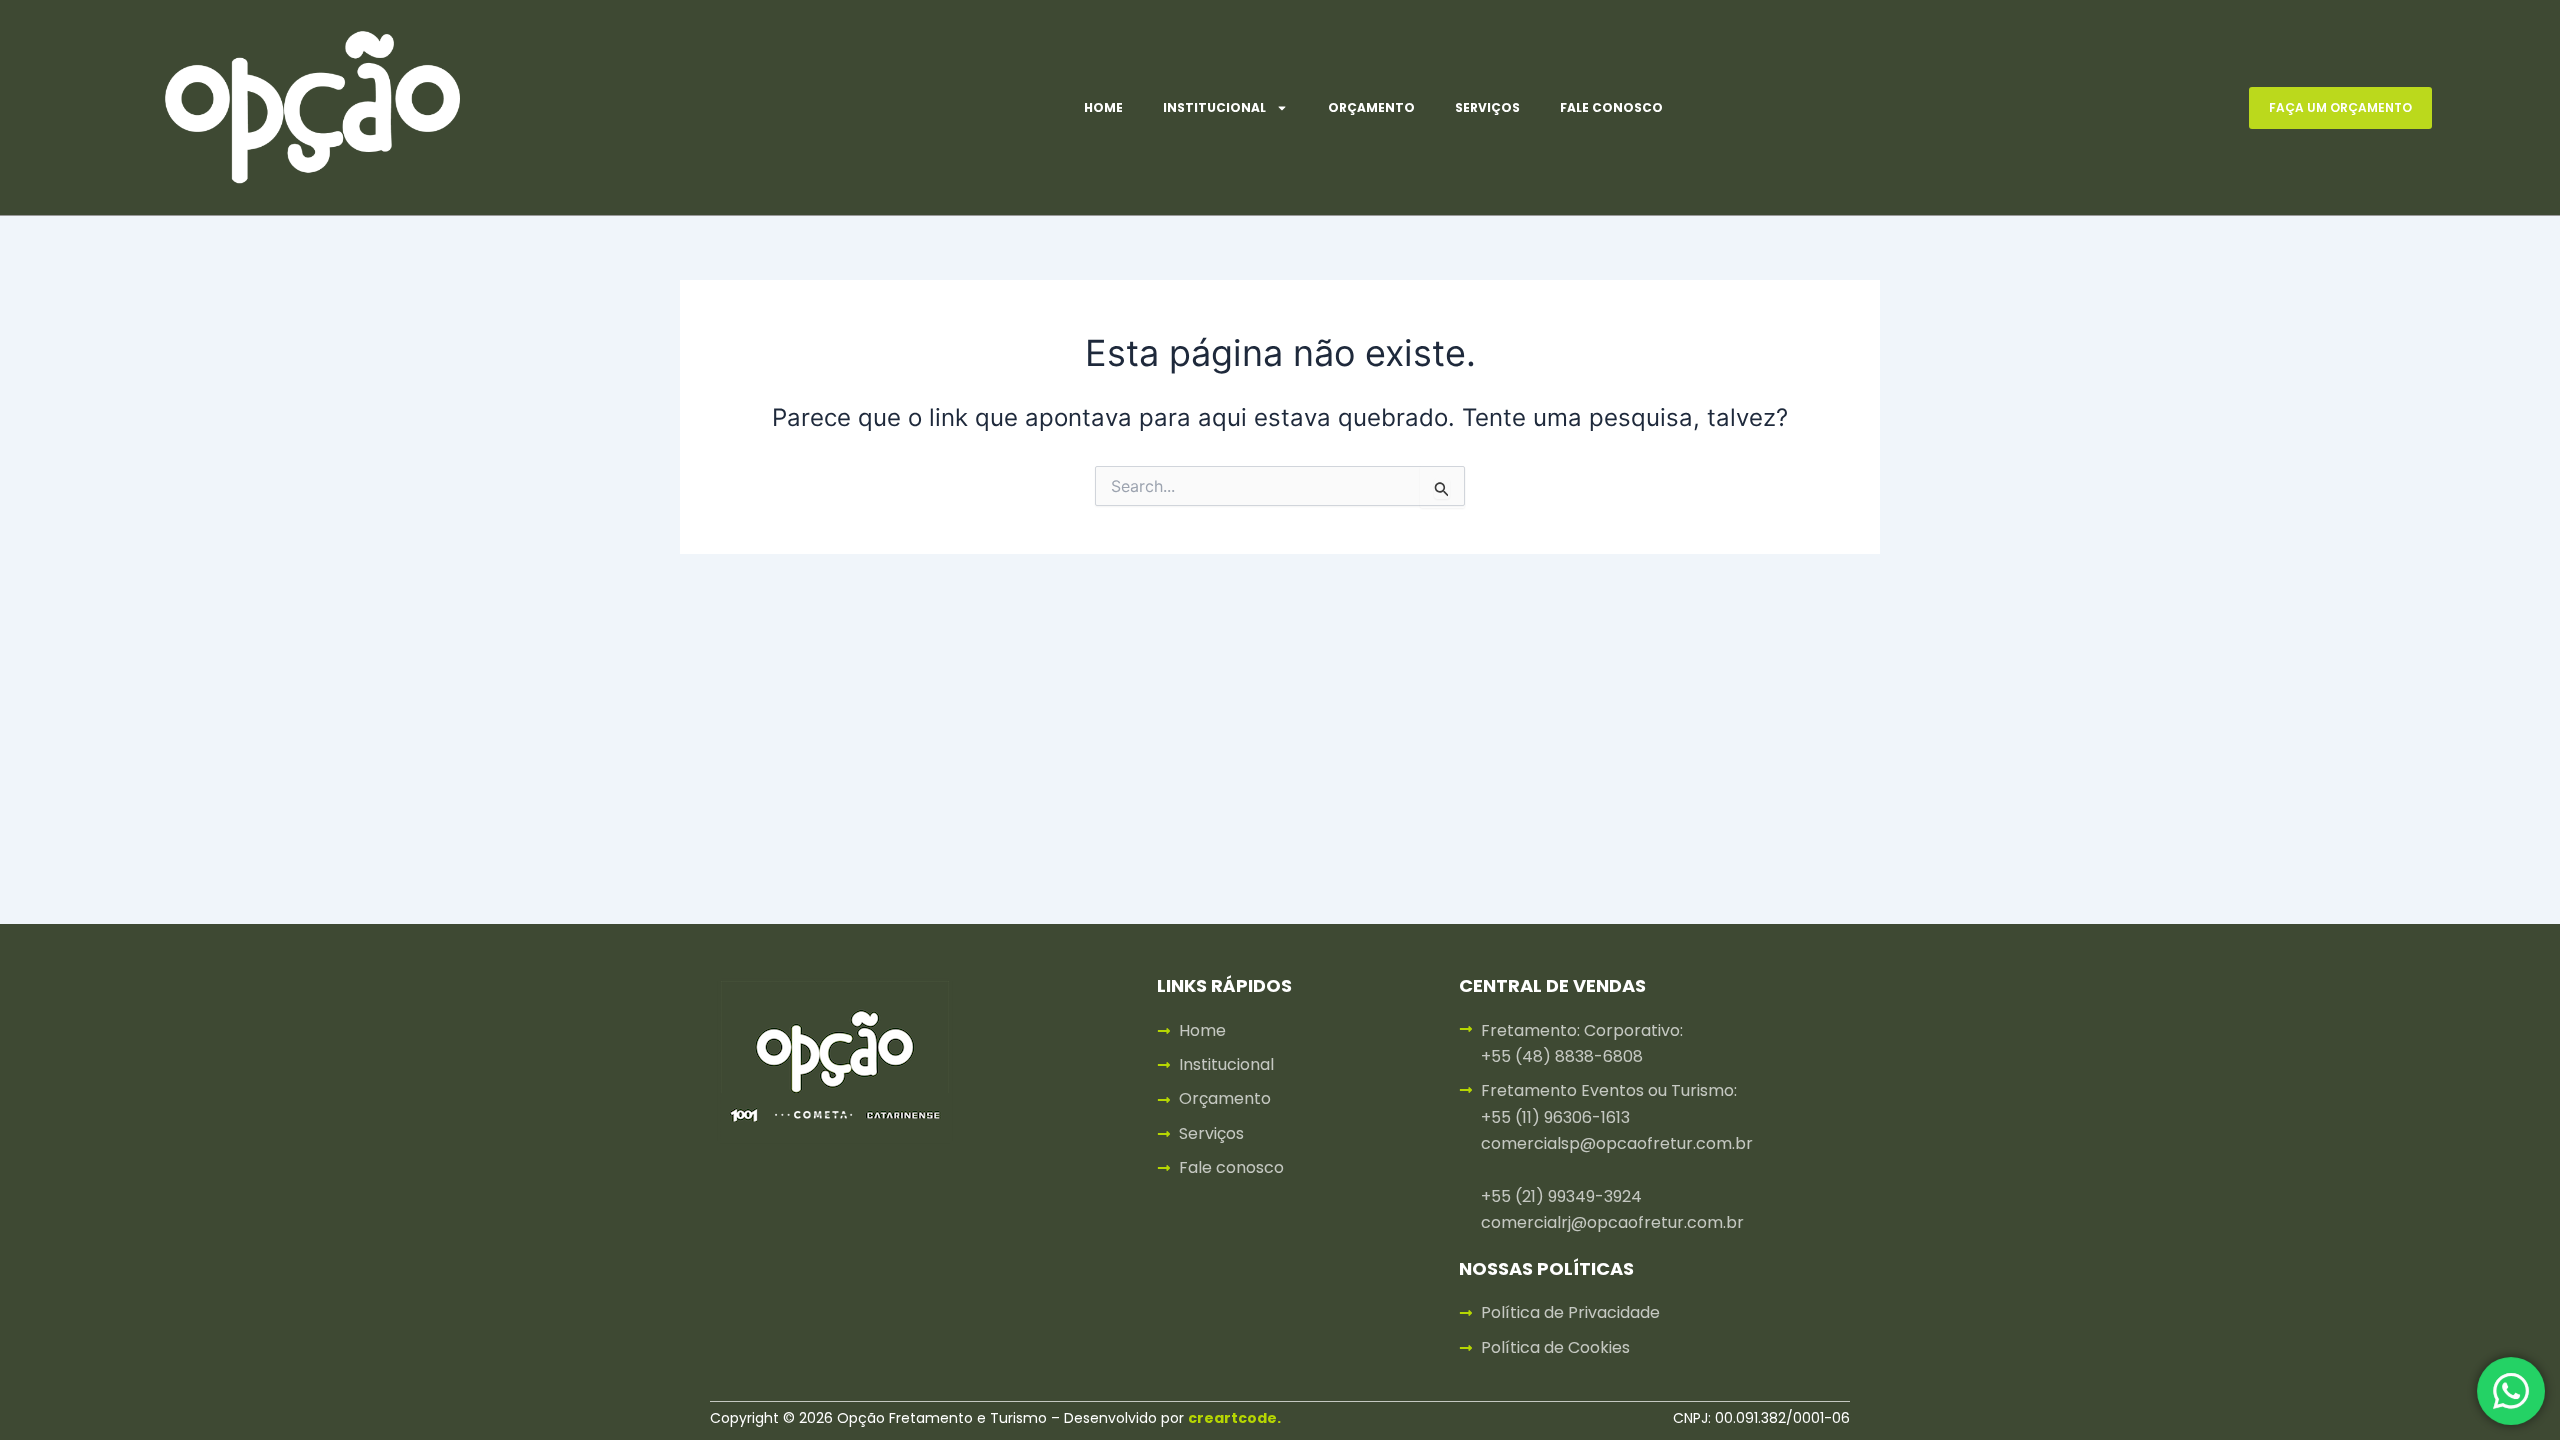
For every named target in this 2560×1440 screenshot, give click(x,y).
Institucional (1214, 107)
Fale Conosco (1611, 107)
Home (1103, 107)
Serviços (1487, 107)
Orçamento (1371, 107)
